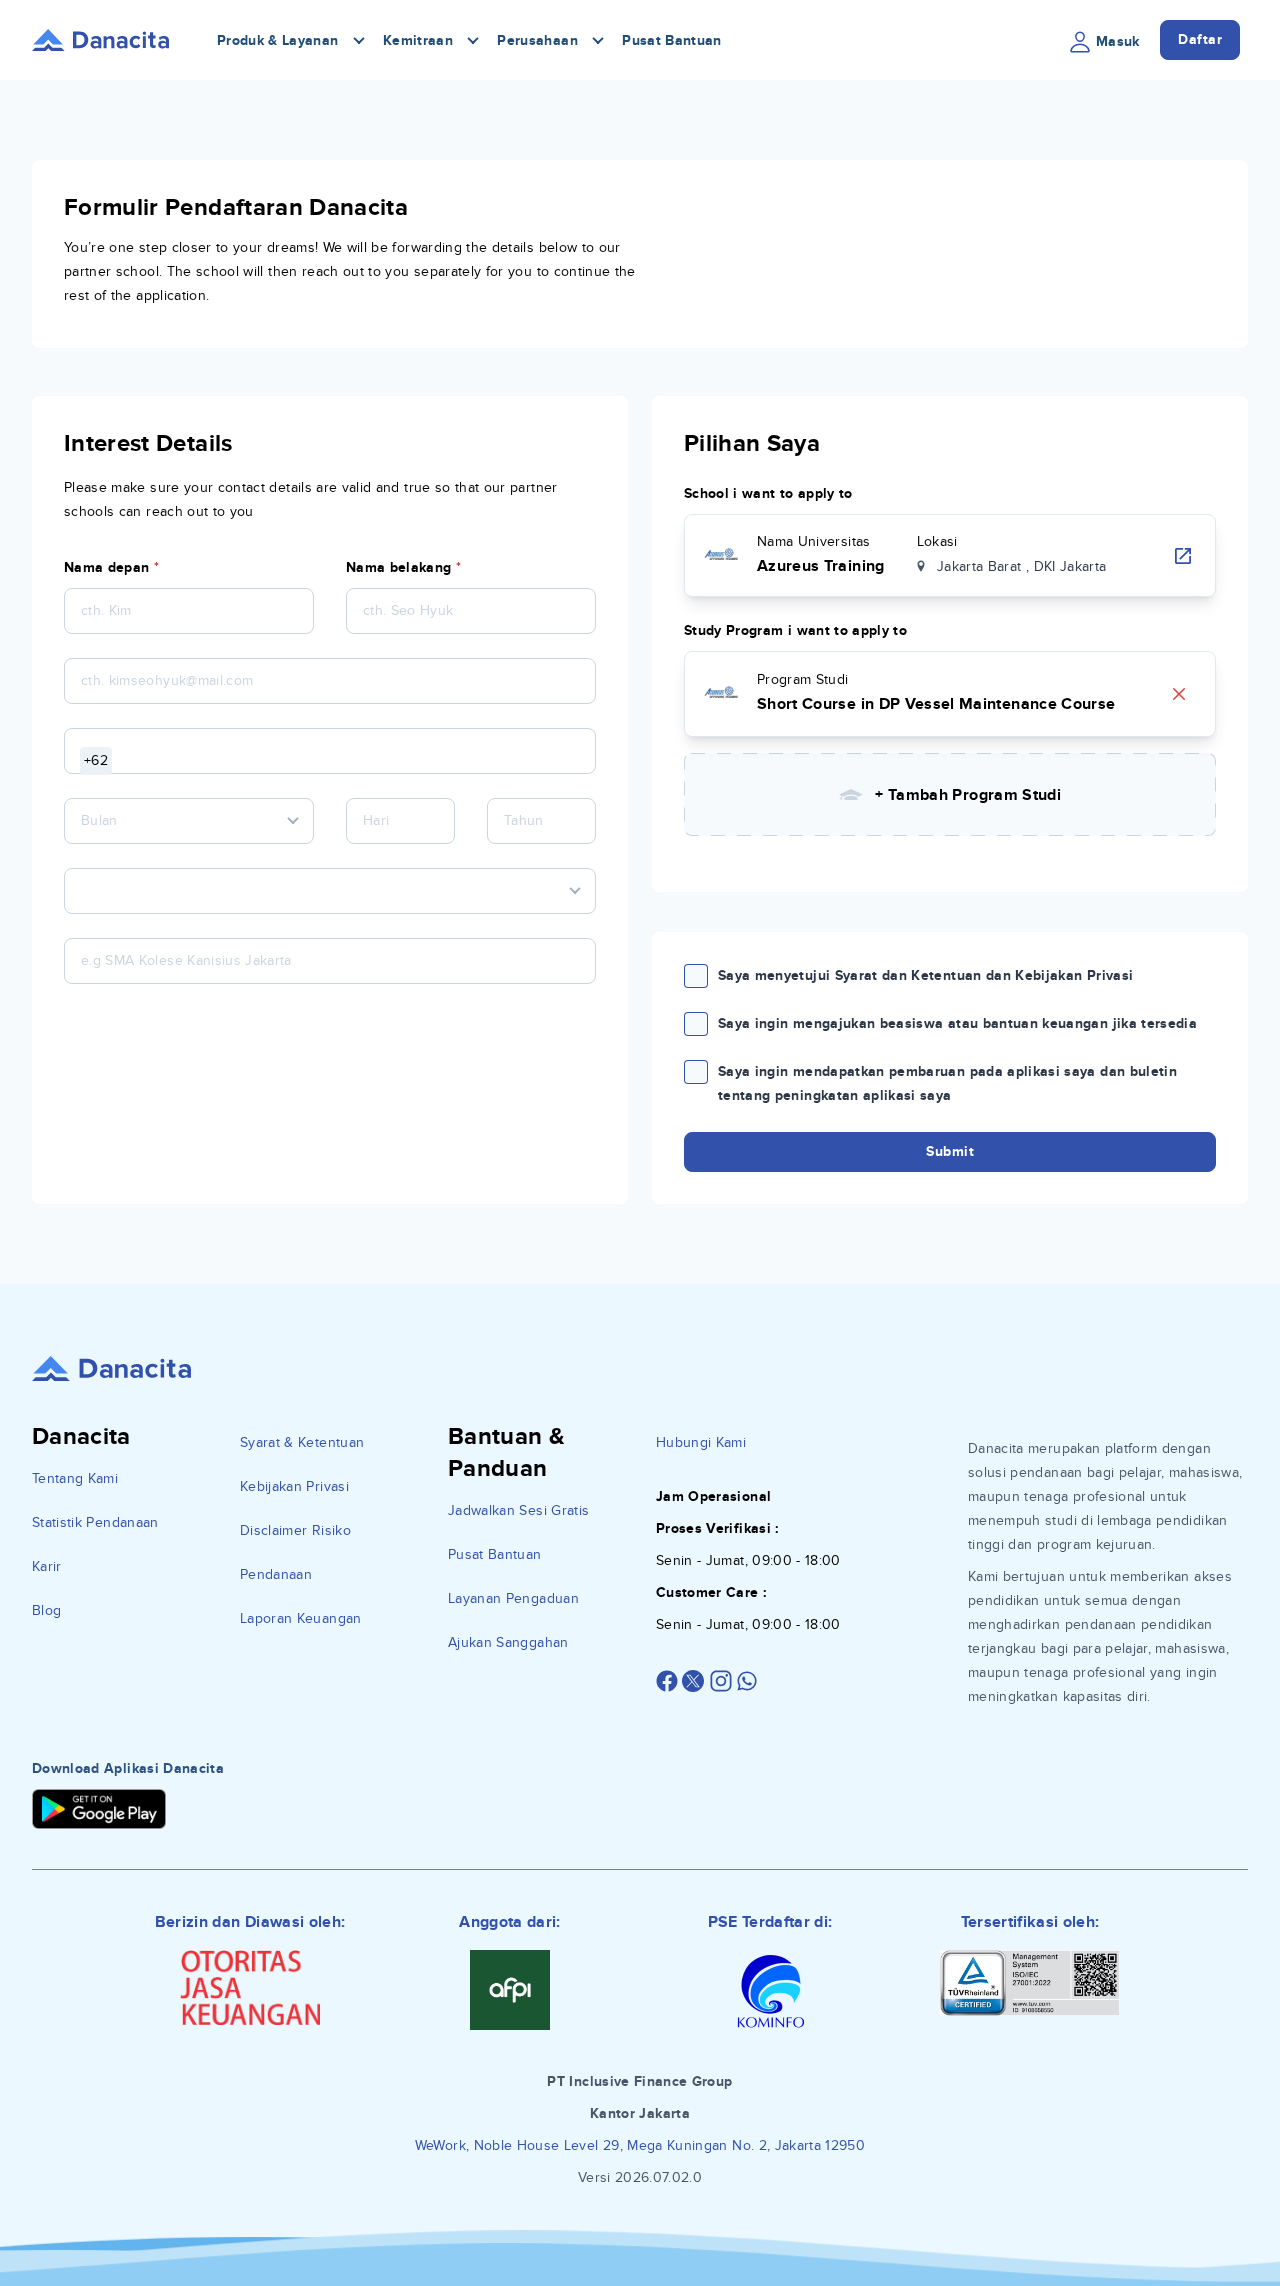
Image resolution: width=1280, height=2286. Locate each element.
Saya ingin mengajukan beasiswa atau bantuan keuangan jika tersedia (957, 1023)
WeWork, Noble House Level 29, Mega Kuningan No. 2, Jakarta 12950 (640, 2145)
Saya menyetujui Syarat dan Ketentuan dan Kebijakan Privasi (925, 975)
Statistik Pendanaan (95, 1522)
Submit (950, 1151)
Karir (47, 1566)
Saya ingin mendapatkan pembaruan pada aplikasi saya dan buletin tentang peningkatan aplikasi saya (947, 1083)
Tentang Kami (75, 1478)
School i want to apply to (768, 493)
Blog (46, 1610)
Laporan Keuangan (301, 1618)
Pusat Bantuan (672, 40)
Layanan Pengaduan (513, 1598)
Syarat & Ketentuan (302, 1442)
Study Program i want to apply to (795, 630)
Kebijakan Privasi (294, 1486)
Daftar (1200, 39)
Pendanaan (276, 1574)
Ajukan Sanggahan (508, 1642)
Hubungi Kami (701, 1442)
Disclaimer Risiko (295, 1530)
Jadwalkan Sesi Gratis (518, 1510)
